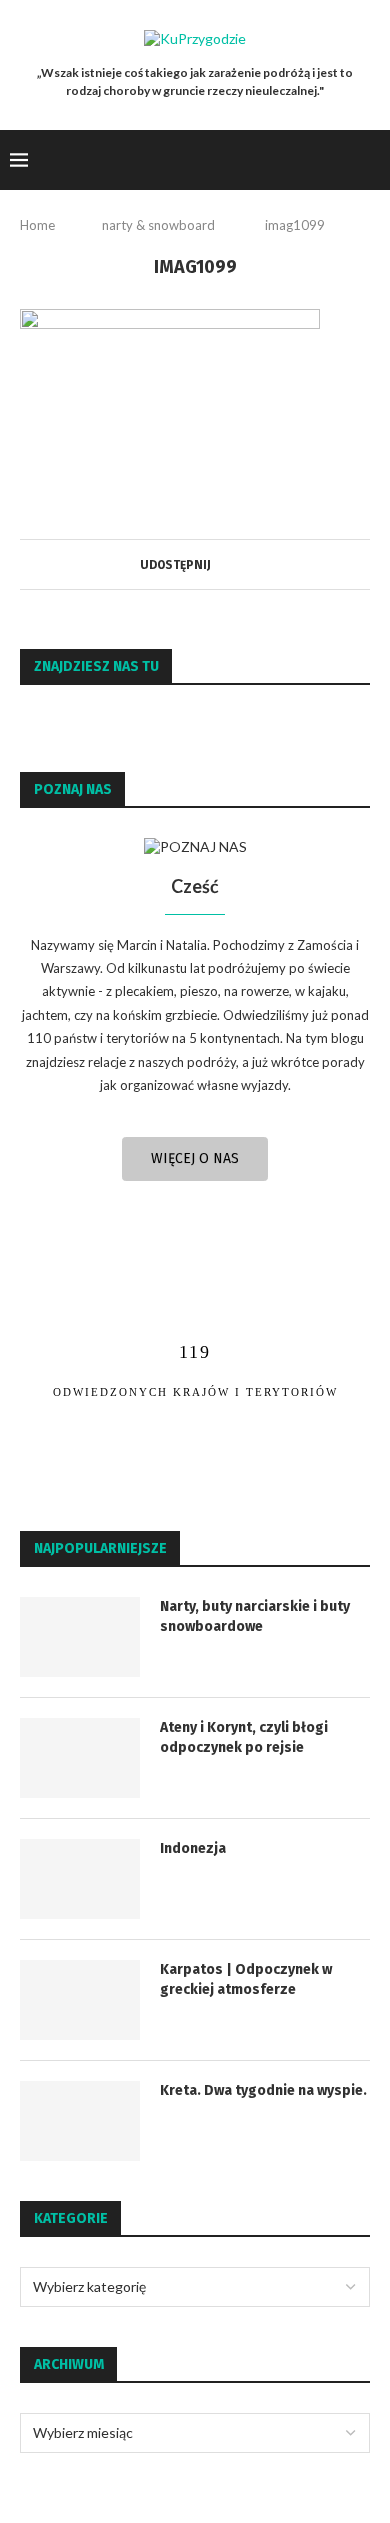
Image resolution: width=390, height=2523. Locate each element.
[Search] (370, 160)
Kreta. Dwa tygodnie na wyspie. (263, 2090)
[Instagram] (318, 160)
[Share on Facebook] (218, 564)
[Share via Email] (237, 564)
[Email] (339, 160)
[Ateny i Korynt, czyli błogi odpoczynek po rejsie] (80, 1758)
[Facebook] (297, 160)
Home (37, 225)
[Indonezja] (80, 1879)
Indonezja (193, 1848)
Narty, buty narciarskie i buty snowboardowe (255, 1616)
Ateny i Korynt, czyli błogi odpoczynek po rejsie (244, 1737)
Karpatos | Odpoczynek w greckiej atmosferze (246, 1979)
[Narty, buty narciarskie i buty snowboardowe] (80, 1637)
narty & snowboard (158, 225)
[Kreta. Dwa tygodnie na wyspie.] (80, 2121)
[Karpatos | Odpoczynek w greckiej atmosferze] (80, 2000)
